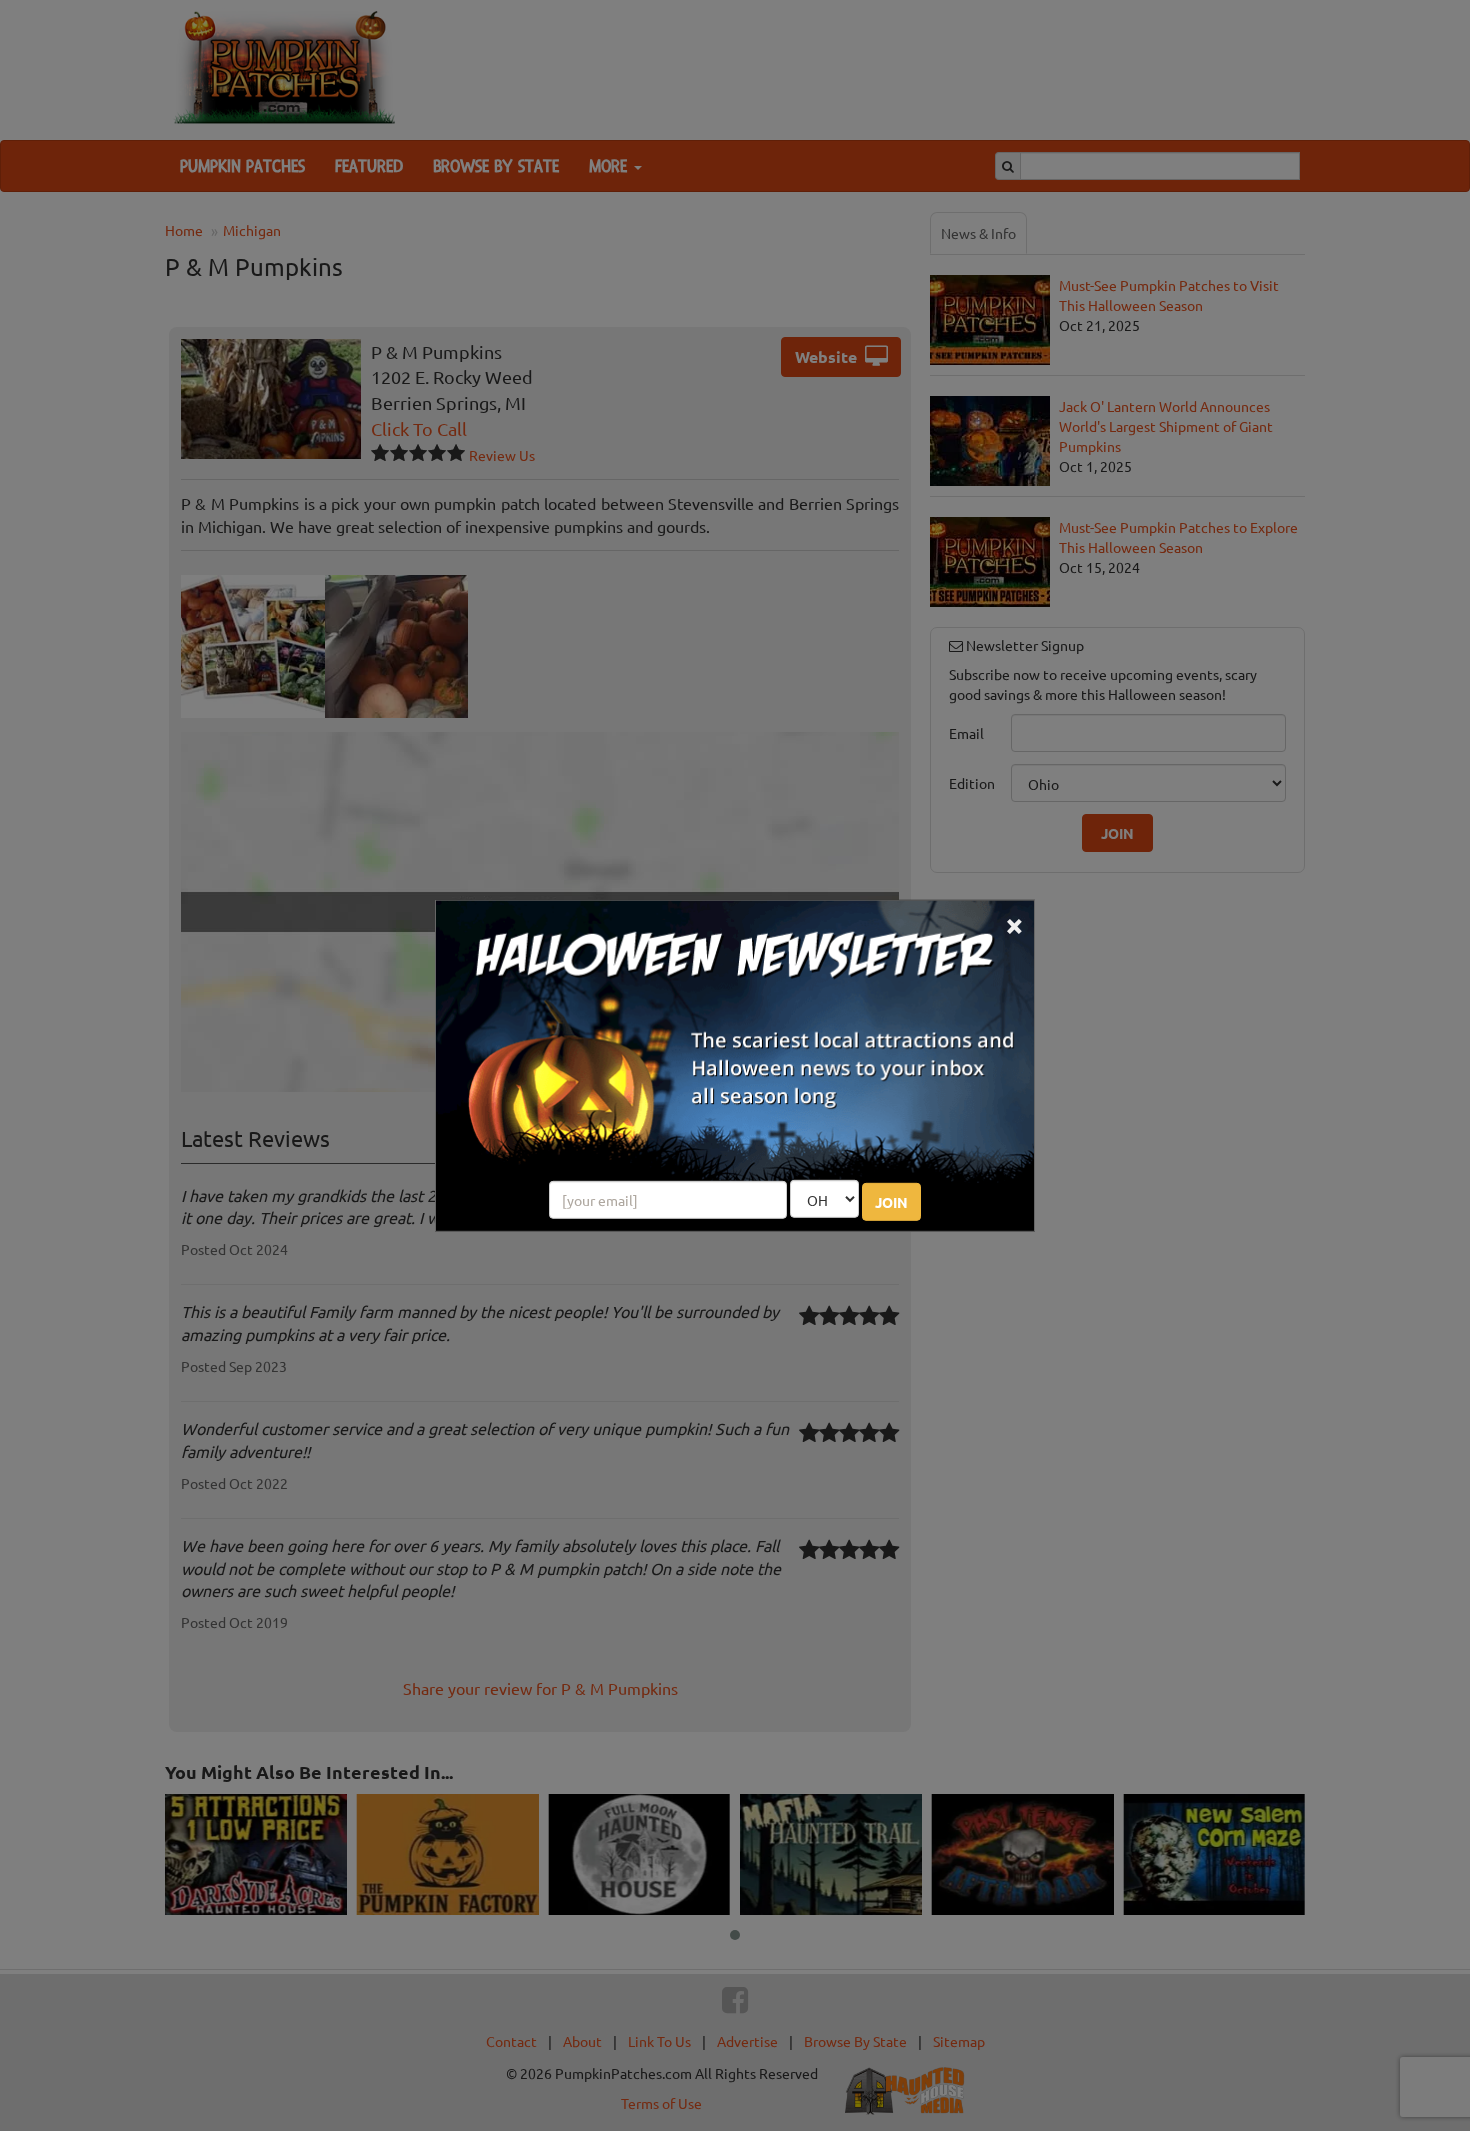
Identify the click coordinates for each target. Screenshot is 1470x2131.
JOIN (891, 1202)
